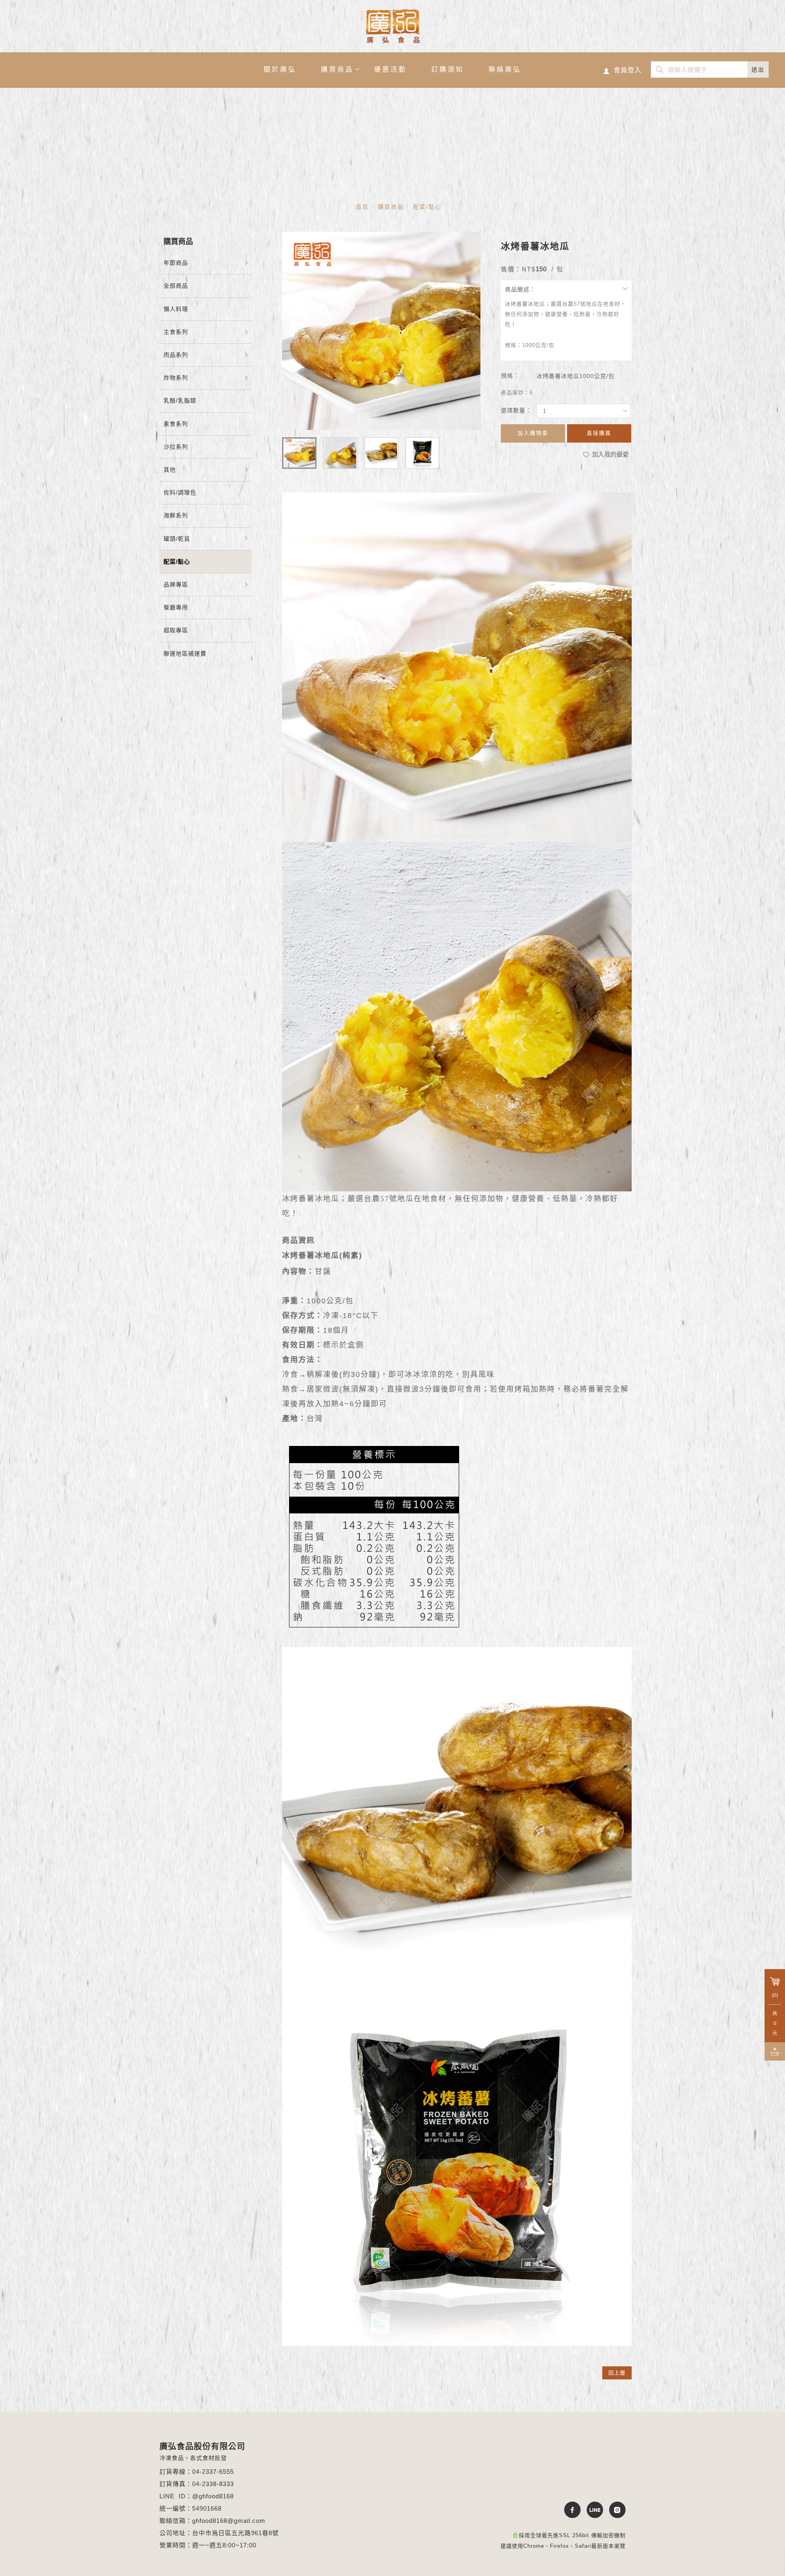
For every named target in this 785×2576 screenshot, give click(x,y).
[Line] (592, 2510)
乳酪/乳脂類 (180, 401)
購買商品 (337, 69)
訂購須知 (448, 69)
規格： (510, 376)
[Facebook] (569, 2510)
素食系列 (176, 424)
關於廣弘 (280, 69)
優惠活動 (390, 69)
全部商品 (176, 286)
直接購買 (599, 433)
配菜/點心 (427, 207)
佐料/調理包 (180, 492)
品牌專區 (176, 584)
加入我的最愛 (610, 454)
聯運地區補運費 (185, 654)
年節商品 (176, 263)
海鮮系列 (176, 515)
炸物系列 (176, 378)
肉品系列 (176, 355)
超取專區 (176, 630)
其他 (170, 470)
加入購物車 (533, 433)
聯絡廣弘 (505, 69)
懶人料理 (176, 309)
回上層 (617, 2373)
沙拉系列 (176, 447)
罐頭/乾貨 (177, 539)
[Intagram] (614, 2510)
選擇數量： (516, 410)
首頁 (362, 207)
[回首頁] (393, 26)
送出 (758, 69)
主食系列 (176, 332)
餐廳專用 (176, 607)
